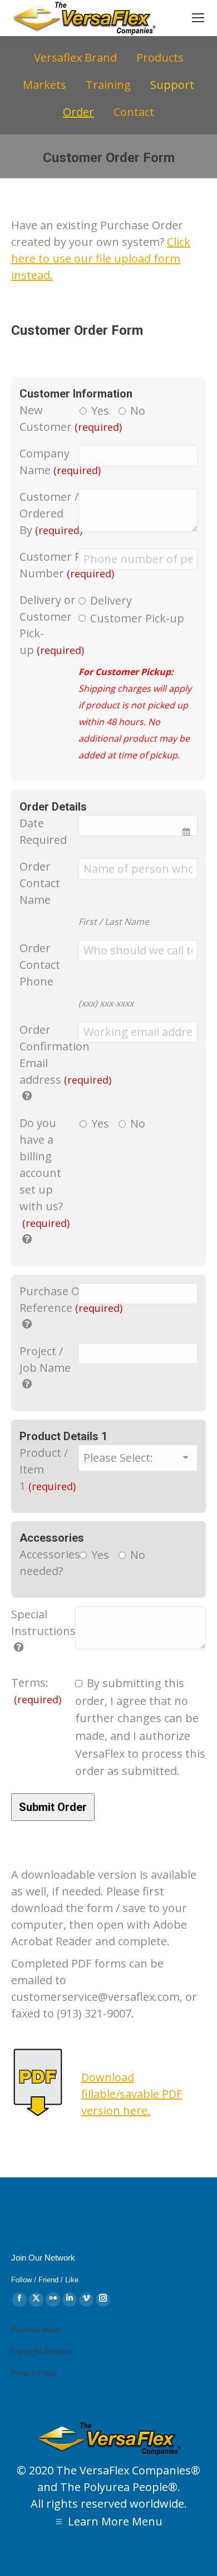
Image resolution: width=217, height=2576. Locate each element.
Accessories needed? (50, 1563)
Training (108, 85)
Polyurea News (35, 2330)
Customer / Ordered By (51, 513)
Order (78, 112)
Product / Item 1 (48, 1469)
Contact (134, 112)
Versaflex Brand (75, 57)
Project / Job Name (45, 1359)
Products (160, 57)
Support (172, 85)
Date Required (43, 831)
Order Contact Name (40, 883)
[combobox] (138, 826)
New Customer (71, 418)
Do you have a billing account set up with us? (45, 1173)
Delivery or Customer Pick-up (52, 625)
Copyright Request (41, 2351)
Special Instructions (43, 1622)
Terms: (36, 1690)
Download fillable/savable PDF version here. (132, 2094)
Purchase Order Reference (71, 1299)
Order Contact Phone (40, 965)
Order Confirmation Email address (65, 1055)
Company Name (60, 462)
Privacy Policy (34, 2373)
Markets (45, 85)
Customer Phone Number (67, 565)
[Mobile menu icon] (198, 18)
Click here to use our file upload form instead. (101, 258)
